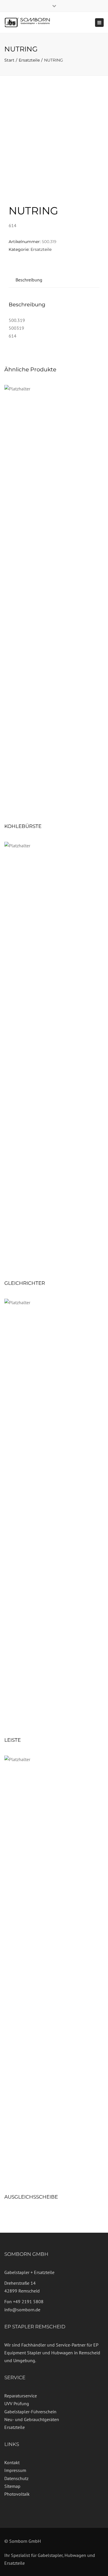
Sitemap (12, 2486)
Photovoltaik (17, 2494)
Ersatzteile (29, 60)
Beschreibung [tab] (29, 280)
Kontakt (12, 2462)
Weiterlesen (54, 602)
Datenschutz (16, 2478)
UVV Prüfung (17, 2403)
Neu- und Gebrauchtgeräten (32, 2419)
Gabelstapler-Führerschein (30, 2412)
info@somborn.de (22, 2310)
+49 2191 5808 (28, 2301)
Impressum (15, 2470)
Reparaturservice (21, 2396)
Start (9, 60)
